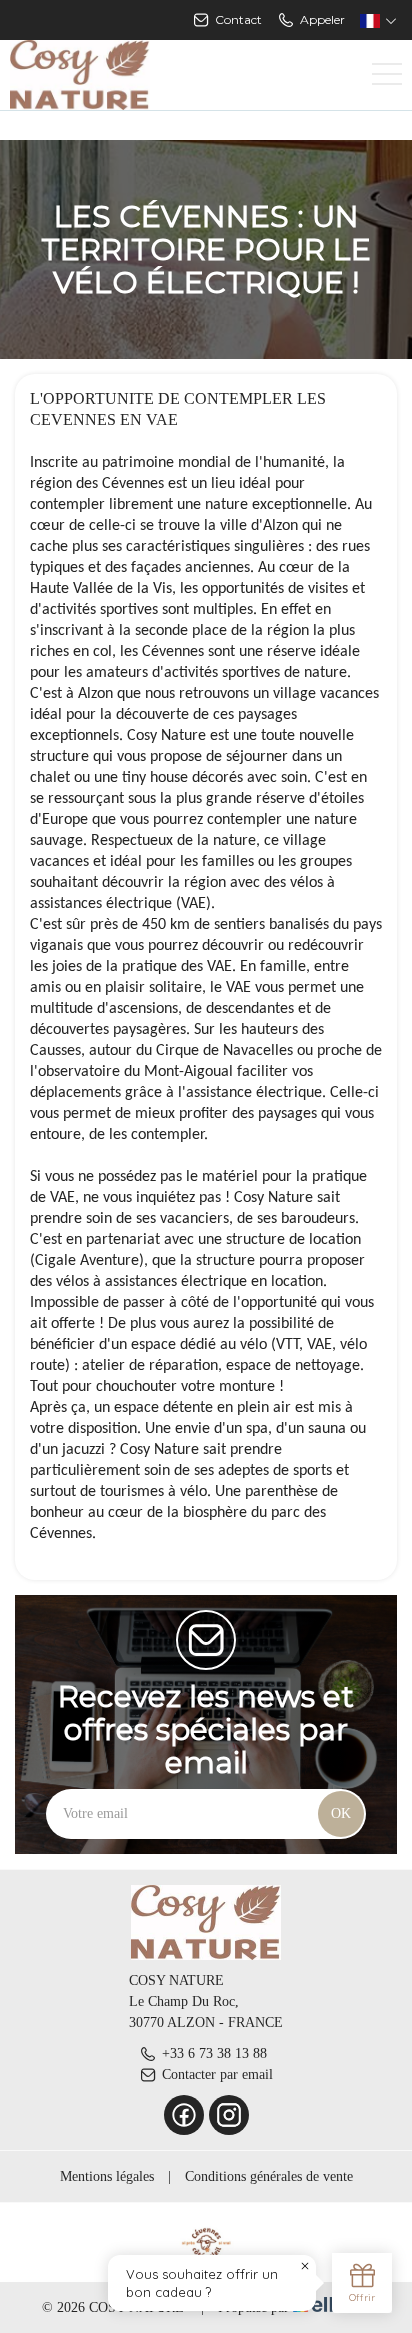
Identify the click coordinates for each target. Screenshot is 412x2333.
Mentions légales (107, 2176)
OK (341, 1813)
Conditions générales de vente (269, 2176)
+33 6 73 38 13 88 (214, 2053)
